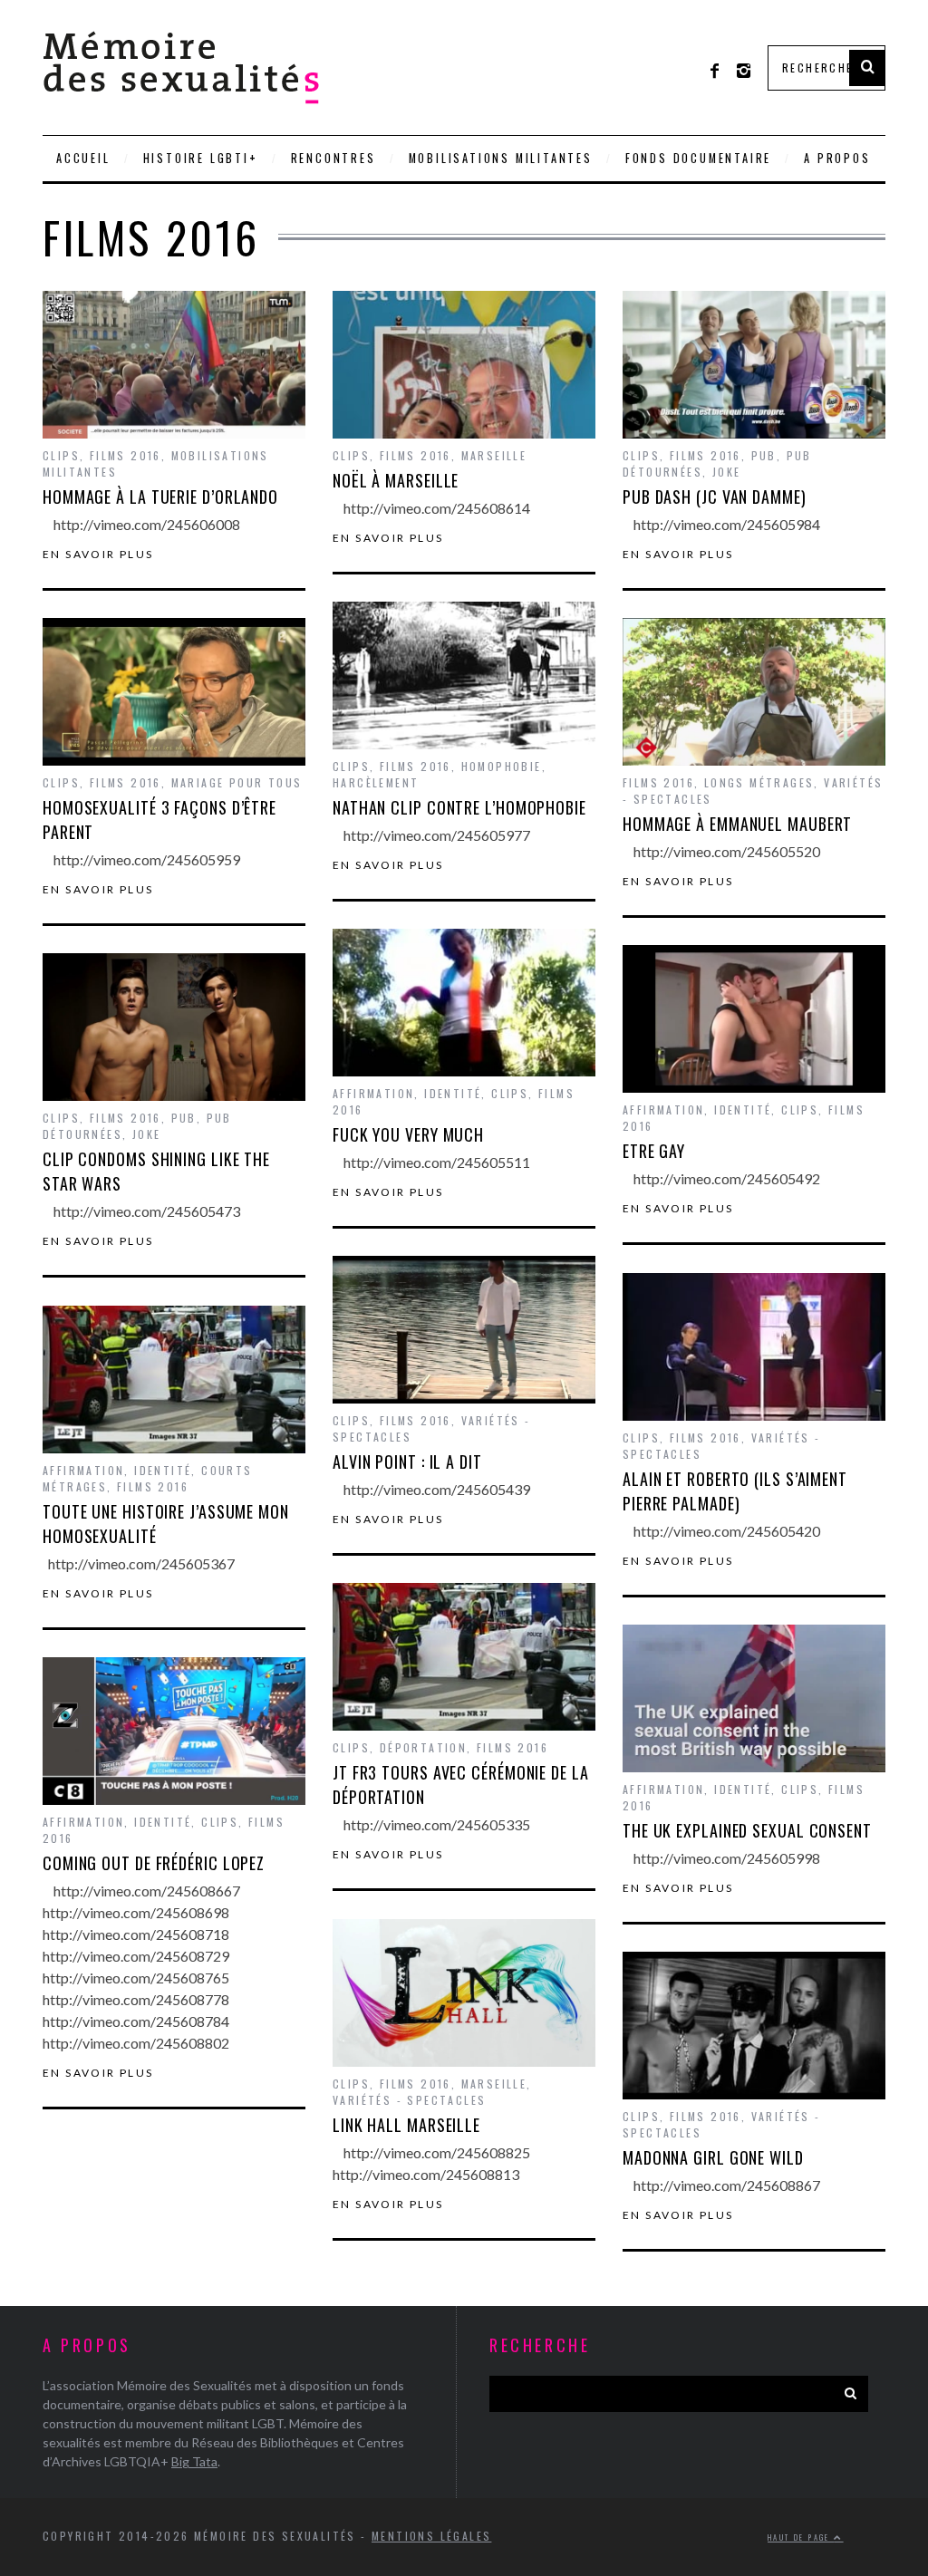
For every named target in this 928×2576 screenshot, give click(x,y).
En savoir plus (98, 555)
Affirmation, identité (407, 1093)
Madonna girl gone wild (713, 2157)
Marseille (494, 455)
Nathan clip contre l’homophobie (459, 807)
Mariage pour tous (237, 782)
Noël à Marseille (396, 480)
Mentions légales (431, 2536)
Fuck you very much (408, 1134)
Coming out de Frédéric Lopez (154, 1863)
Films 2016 (126, 455)
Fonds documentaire (698, 158)
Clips (61, 455)
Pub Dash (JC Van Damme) (715, 497)
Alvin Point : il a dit (407, 1462)
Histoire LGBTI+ (201, 158)
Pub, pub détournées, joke (717, 463)
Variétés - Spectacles (409, 2100)
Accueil (83, 158)
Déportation (423, 1747)
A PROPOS (837, 158)
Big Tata (194, 2461)
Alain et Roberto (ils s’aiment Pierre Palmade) (735, 1491)
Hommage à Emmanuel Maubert (737, 824)
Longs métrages (759, 782)
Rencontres (333, 158)
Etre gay (654, 1151)
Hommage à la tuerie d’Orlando (160, 497)
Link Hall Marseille (406, 2125)
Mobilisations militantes (501, 158)
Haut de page (801, 2537)
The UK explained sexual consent (747, 1830)
